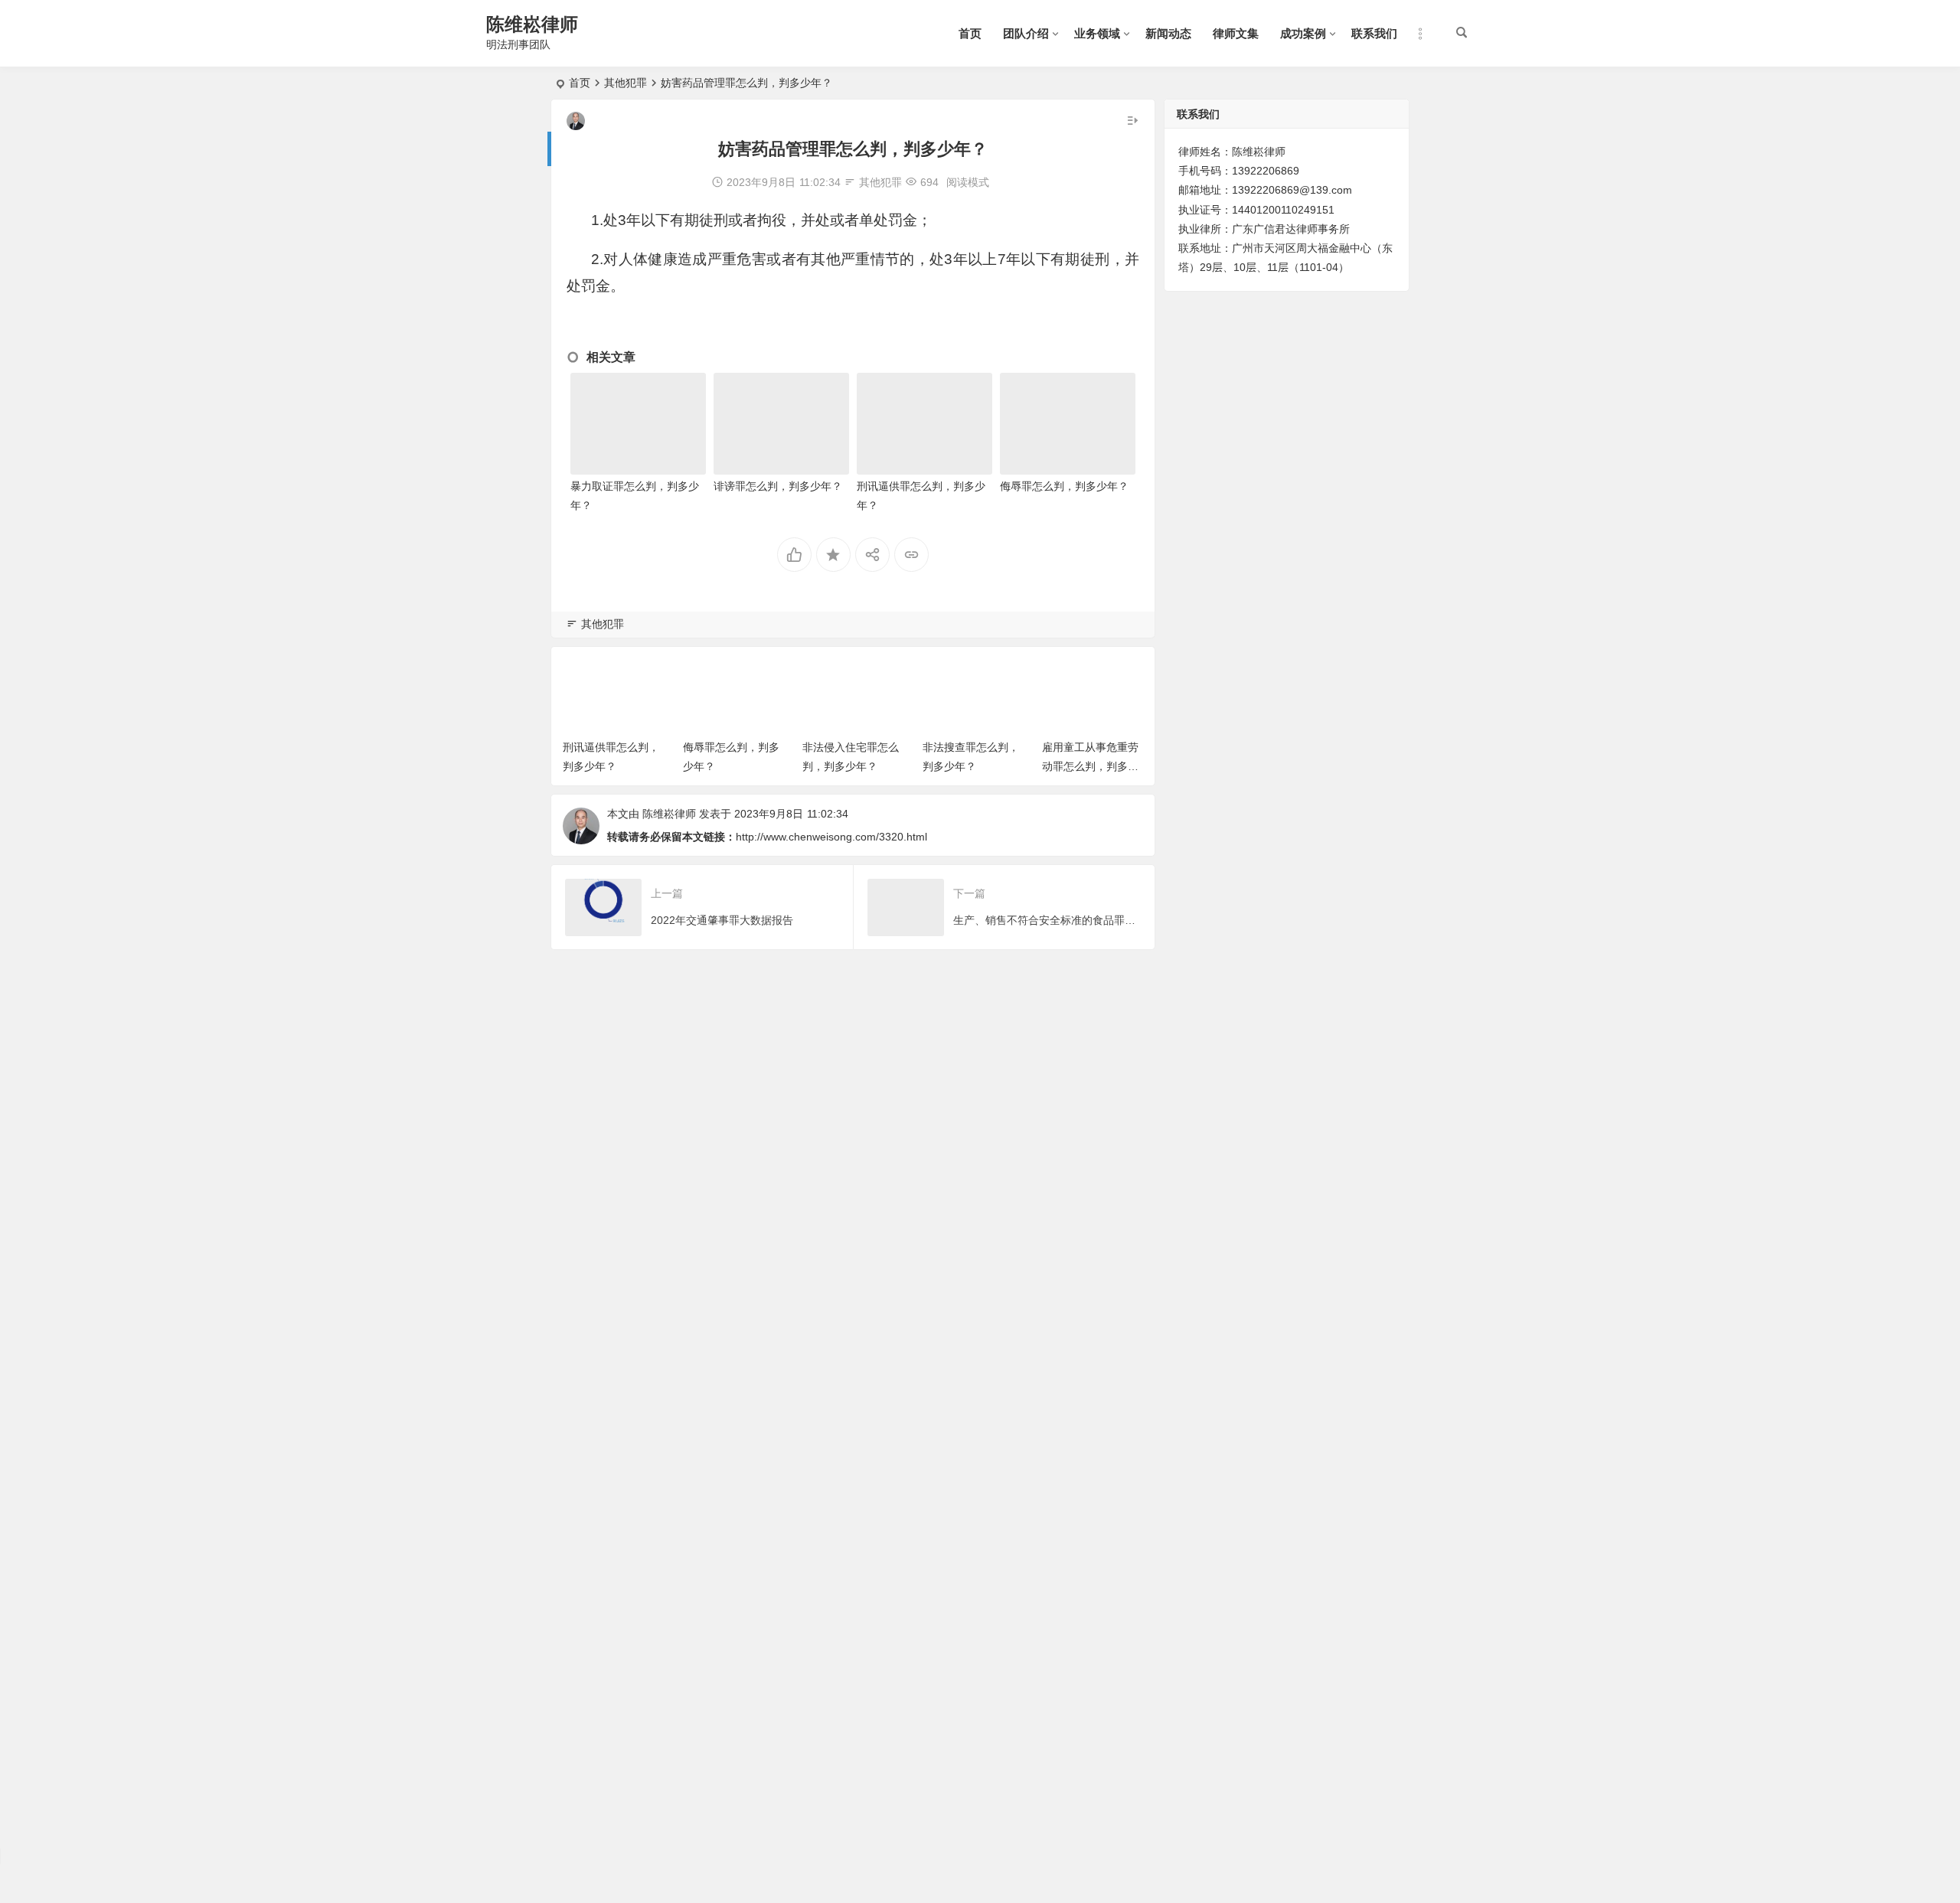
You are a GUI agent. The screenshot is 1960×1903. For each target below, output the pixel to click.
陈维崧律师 (532, 24)
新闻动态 (1168, 33)
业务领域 (1097, 33)
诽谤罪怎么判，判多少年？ (778, 486)
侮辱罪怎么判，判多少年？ (1064, 486)
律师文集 (1236, 33)
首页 (970, 33)
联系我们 (1374, 33)
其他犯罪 (626, 83)
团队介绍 (1026, 33)
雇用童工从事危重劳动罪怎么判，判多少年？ (1090, 766)
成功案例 (1303, 33)
